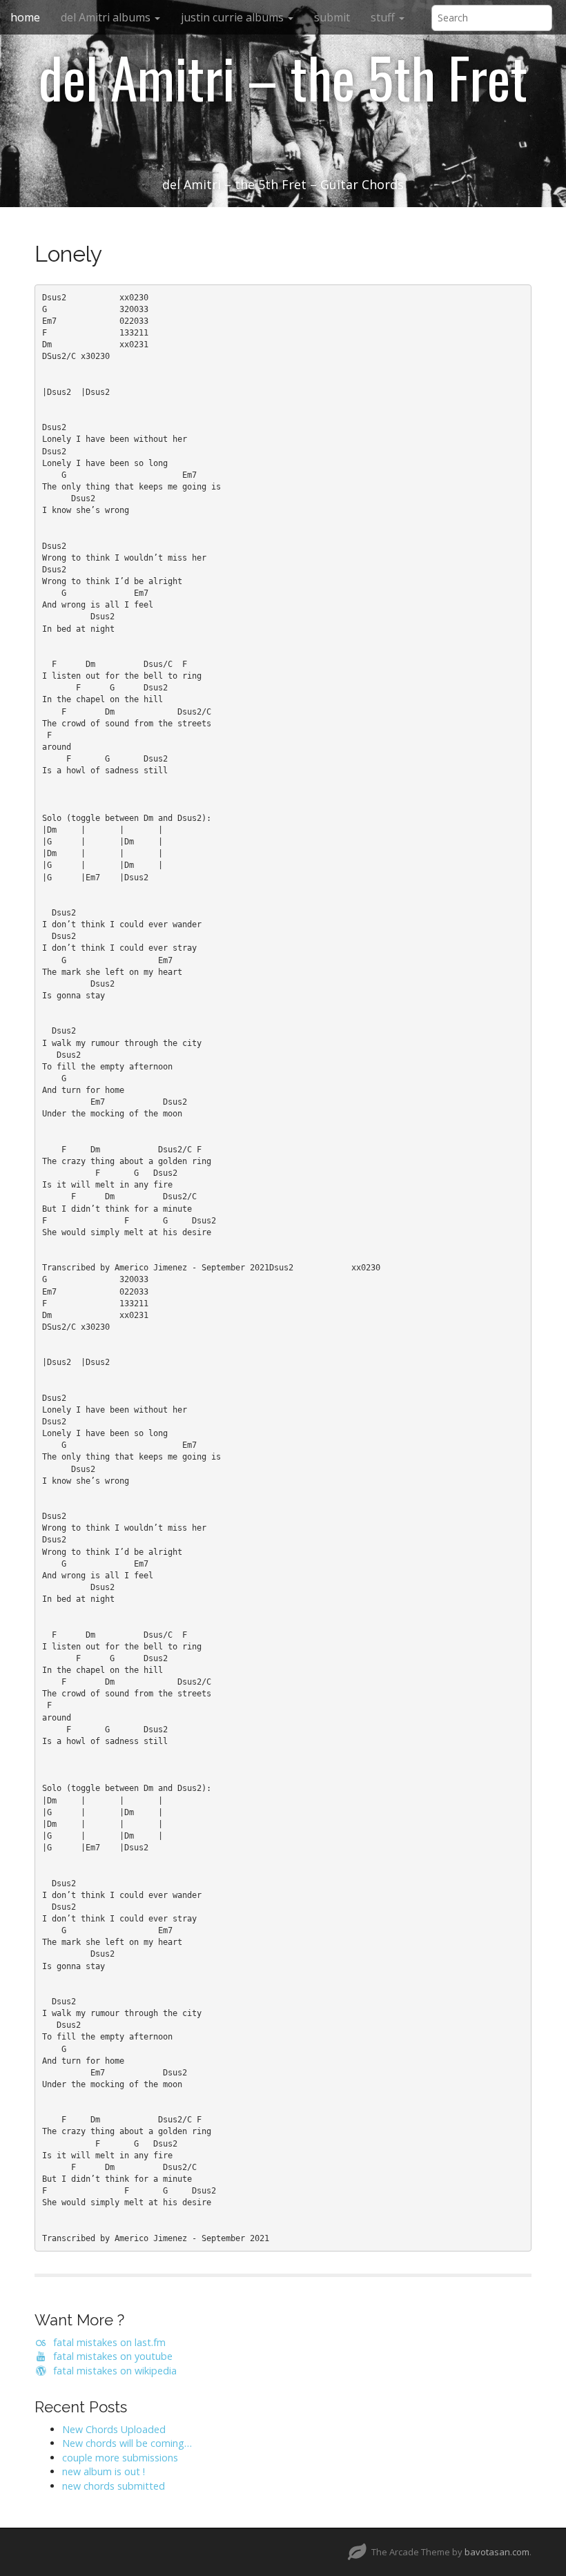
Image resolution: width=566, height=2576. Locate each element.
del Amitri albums (107, 17)
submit (332, 17)
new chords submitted (114, 2486)
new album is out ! (104, 2471)
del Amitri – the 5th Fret (283, 77)
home (25, 17)
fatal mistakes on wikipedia (112, 2371)
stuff (384, 17)
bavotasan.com (497, 2552)
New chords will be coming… (127, 2443)
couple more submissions (120, 2458)
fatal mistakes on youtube (110, 2356)
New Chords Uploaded (114, 2429)
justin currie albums (234, 17)
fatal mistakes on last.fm (107, 2342)
